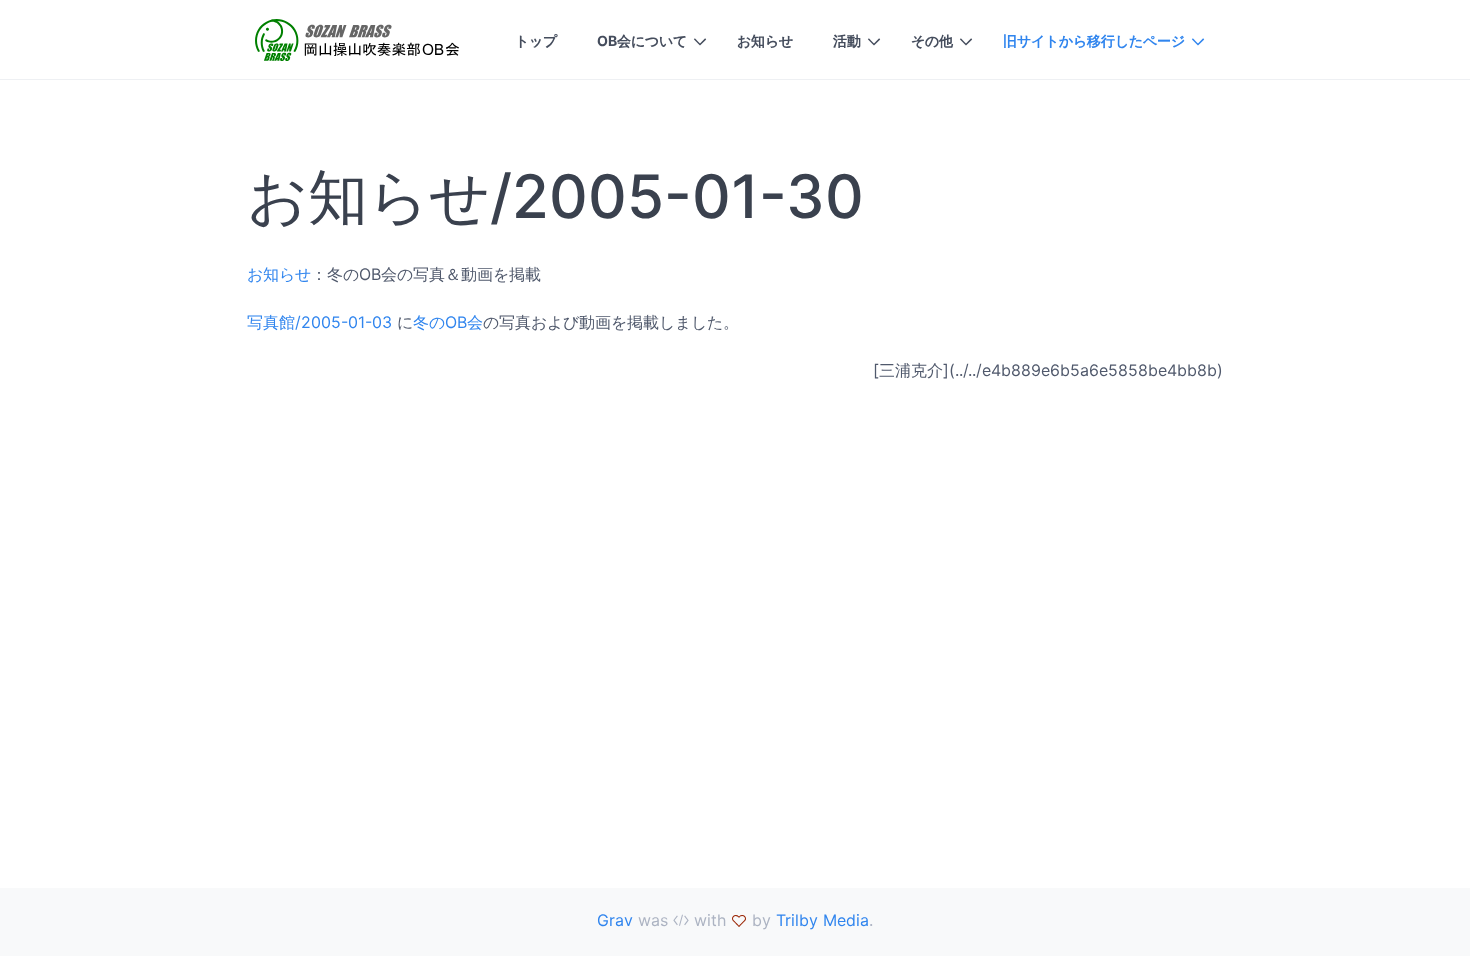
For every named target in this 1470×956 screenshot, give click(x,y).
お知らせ (765, 40)
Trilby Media (822, 920)
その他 (932, 40)
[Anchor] (888, 196)
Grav (615, 920)
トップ (536, 40)
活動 (847, 40)
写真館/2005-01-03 (319, 322)
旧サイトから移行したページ (1094, 40)
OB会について (642, 40)
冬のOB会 (448, 322)
